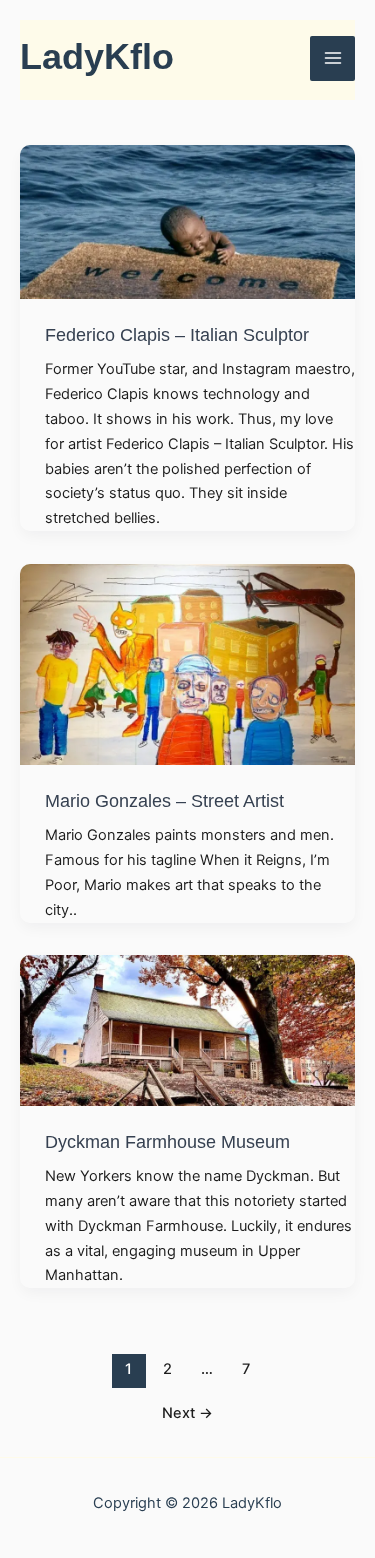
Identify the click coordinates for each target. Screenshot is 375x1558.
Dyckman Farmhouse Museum (167, 1141)
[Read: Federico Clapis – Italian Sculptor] (187, 221)
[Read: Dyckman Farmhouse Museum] (187, 1029)
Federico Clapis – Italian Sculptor (177, 334)
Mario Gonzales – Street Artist (164, 800)
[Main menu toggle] (332, 58)
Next (187, 1413)
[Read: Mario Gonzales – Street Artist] (187, 663)
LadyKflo (97, 57)
